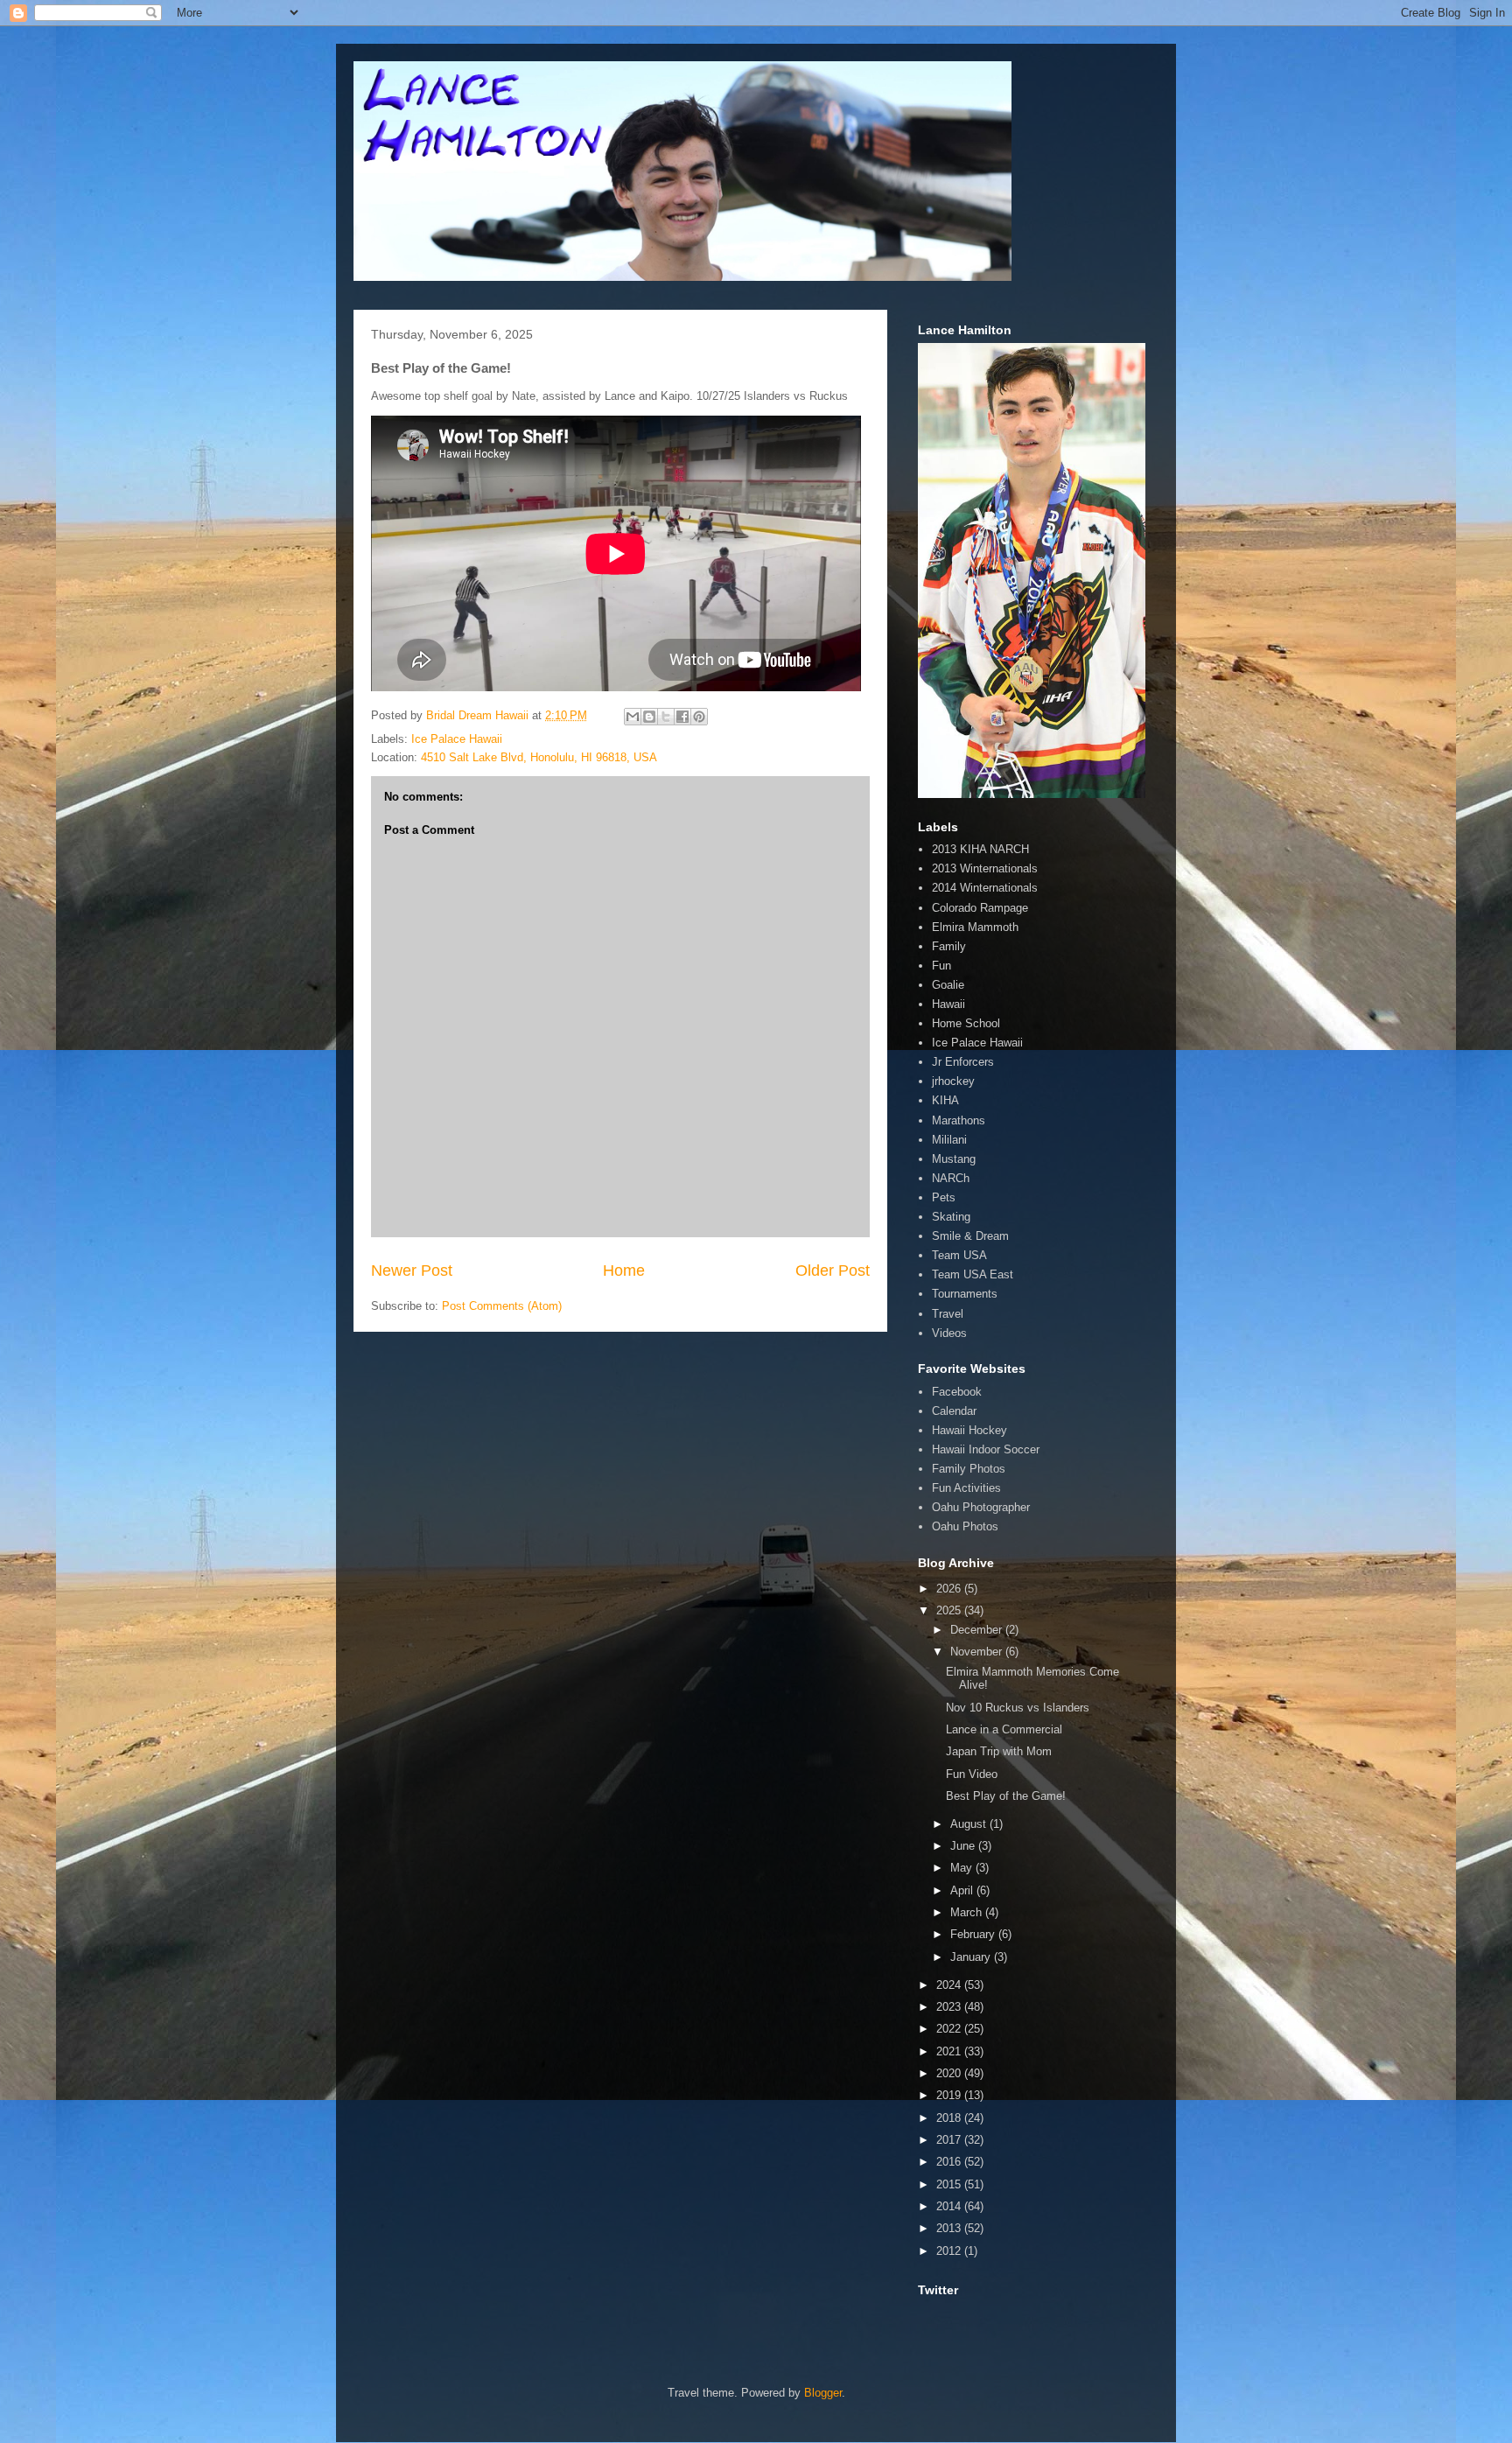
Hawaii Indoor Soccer (986, 1449)
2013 (950, 2228)
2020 (950, 2073)
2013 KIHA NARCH (980, 849)
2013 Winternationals (985, 868)
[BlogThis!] (649, 717)
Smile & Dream (970, 1236)
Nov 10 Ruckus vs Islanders (1018, 1708)
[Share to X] (666, 717)
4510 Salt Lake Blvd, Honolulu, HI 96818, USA (539, 757)
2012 (950, 2251)
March (968, 1912)
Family (949, 946)
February (974, 1934)
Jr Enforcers (963, 1062)
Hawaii (948, 1004)
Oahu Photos (965, 1526)
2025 (950, 1610)
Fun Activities (966, 1488)
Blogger (823, 2393)
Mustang (954, 1159)
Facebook (957, 1392)
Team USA (959, 1255)
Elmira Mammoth (975, 927)
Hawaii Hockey (969, 1430)
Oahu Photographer (981, 1507)
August (970, 1824)
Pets (944, 1197)
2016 (950, 2162)
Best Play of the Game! (1006, 1796)
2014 (950, 2206)
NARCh (951, 1178)
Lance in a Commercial (1004, 1729)
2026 (950, 1589)
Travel (948, 1314)
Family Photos (969, 1469)
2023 (950, 2007)
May (963, 1868)
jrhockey (953, 1081)
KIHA (945, 1100)
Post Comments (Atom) (502, 1306)
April (963, 1890)
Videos (949, 1333)
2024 (950, 1985)
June (964, 1846)
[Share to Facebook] (682, 717)
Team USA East (973, 1274)
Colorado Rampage (980, 908)
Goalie (948, 985)
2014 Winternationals (985, 888)
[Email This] (633, 717)
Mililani (949, 1140)
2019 (950, 2095)
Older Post (833, 1270)
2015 (950, 2184)
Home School (966, 1023)
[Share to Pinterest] (699, 717)
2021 (950, 2051)
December (978, 1630)
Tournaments (965, 1294)
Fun (941, 966)
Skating (951, 1217)
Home (624, 1270)
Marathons (959, 1120)
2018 (950, 2118)
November (978, 1652)
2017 (950, 2140)
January (972, 1957)
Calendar (954, 1411)
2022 (950, 2029)
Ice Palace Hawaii (457, 739)
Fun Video (972, 1774)
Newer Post (412, 1270)
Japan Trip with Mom (999, 1751)
